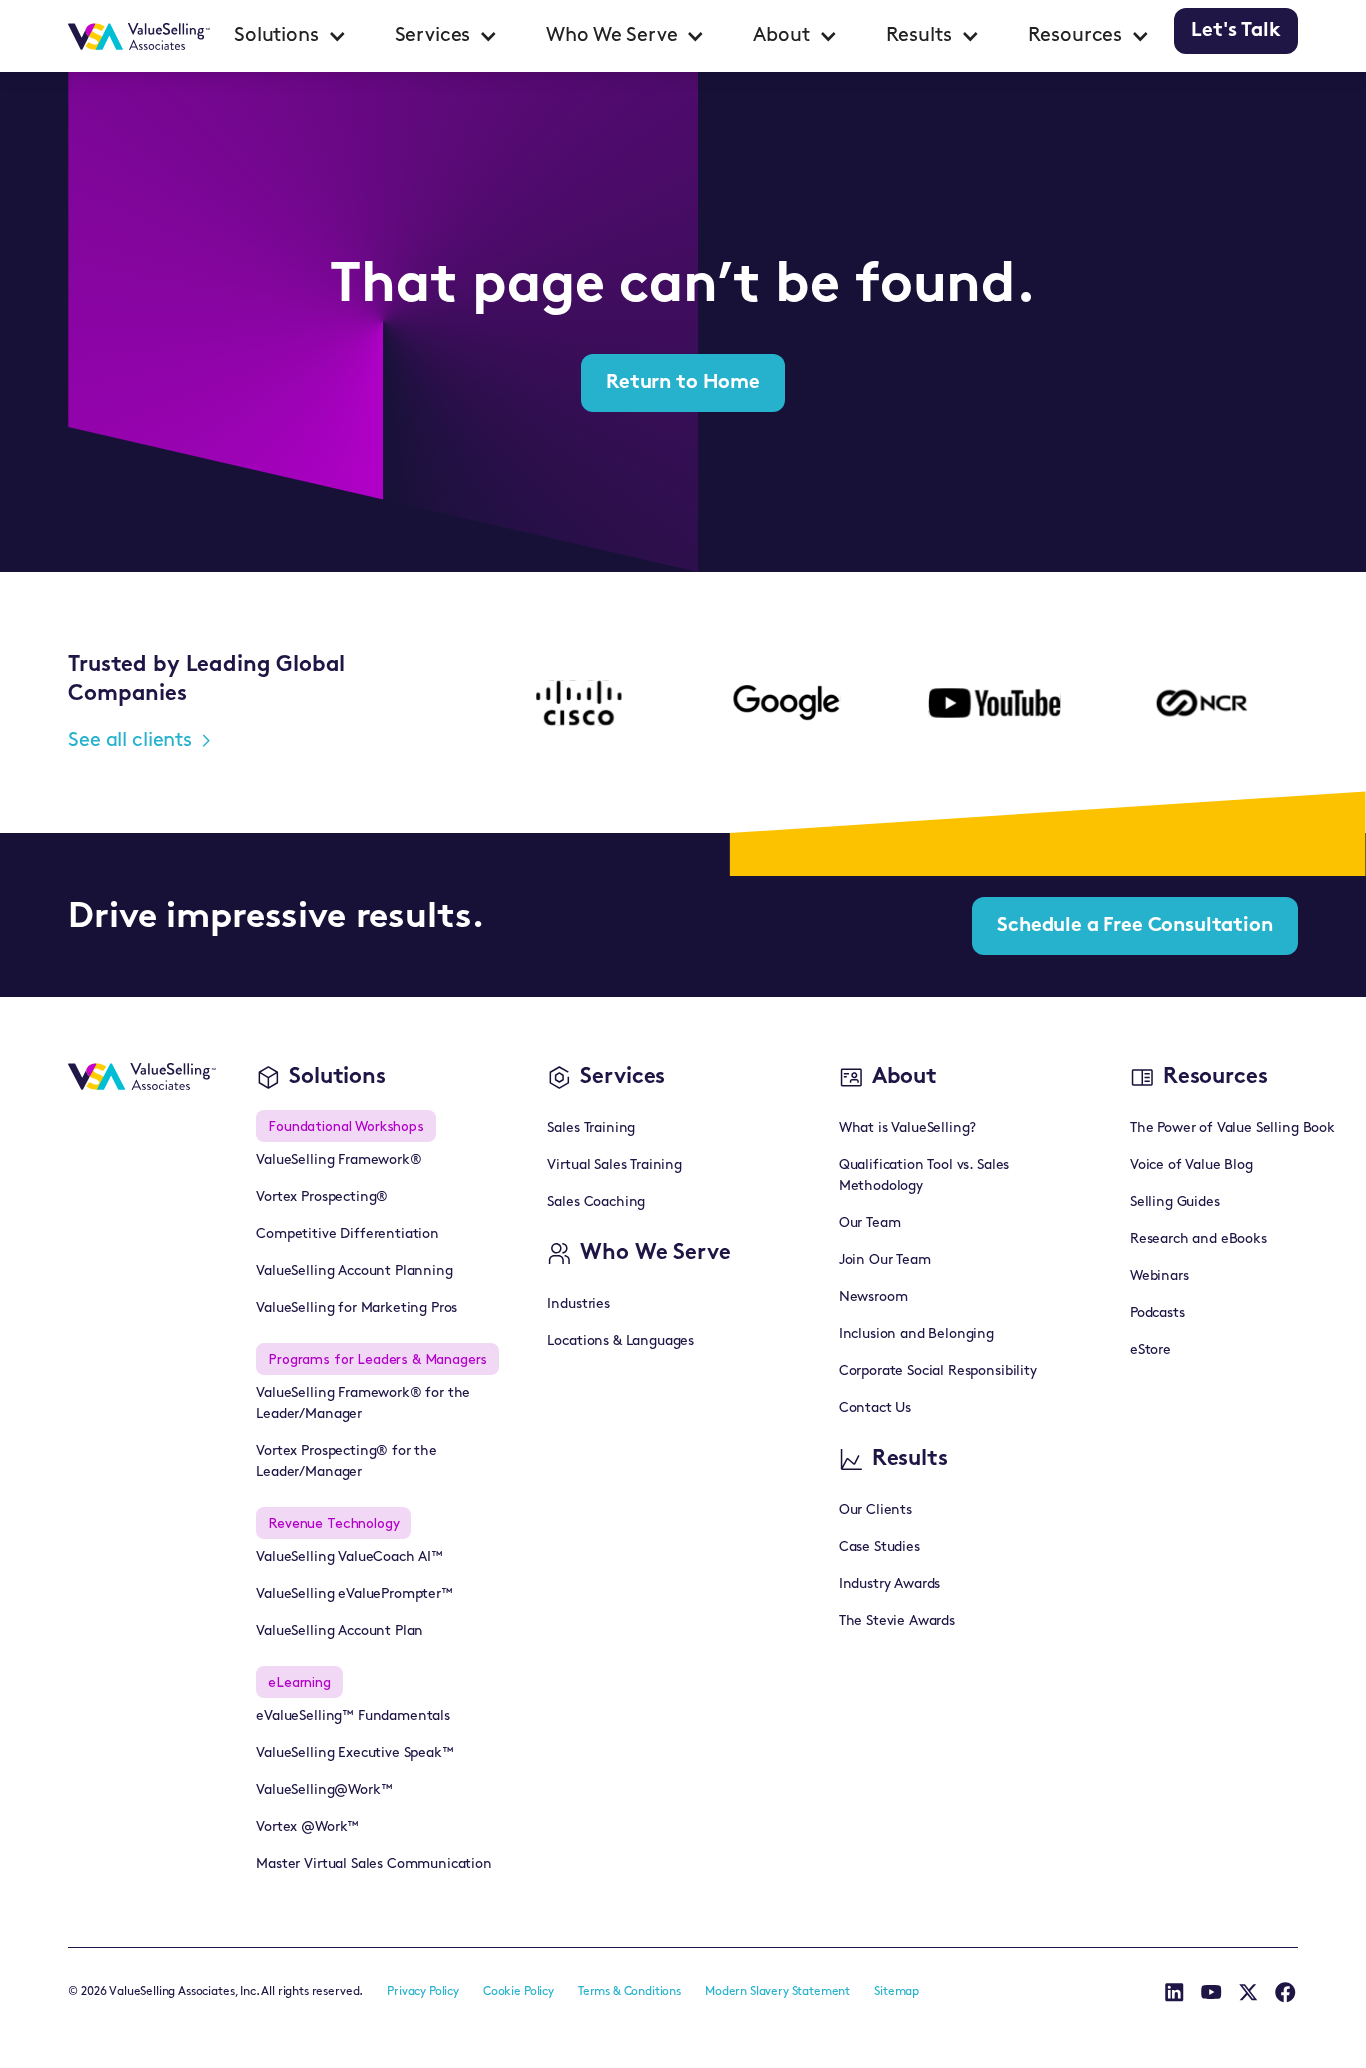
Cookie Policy (518, 1992)
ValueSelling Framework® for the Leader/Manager (363, 1404)
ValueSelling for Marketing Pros (356, 1308)
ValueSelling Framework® (338, 1160)
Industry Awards (890, 1584)
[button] (290, 36)
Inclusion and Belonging (916, 1334)
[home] (139, 36)
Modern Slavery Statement (777, 1992)
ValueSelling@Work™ (324, 1790)
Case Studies (879, 1547)
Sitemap (896, 1992)
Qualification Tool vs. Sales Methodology (924, 1176)
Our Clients (875, 1510)
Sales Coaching (596, 1202)
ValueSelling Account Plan (339, 1631)
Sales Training (591, 1128)
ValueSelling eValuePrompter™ (354, 1594)
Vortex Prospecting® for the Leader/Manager (346, 1462)
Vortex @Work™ (307, 1827)
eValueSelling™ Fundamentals (353, 1716)
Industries (578, 1304)
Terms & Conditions (629, 1992)
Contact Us (875, 1408)
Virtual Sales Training (614, 1165)
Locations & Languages (620, 1341)
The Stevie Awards (897, 1621)
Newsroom (873, 1297)
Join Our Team (885, 1260)
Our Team (870, 1223)
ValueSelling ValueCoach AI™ (349, 1557)
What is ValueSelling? (908, 1128)
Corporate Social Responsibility (938, 1371)
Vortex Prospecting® (322, 1197)
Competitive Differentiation (347, 1234)
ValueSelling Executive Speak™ (354, 1753)
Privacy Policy (423, 1992)
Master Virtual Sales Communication (374, 1864)
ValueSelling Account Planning (354, 1271)
